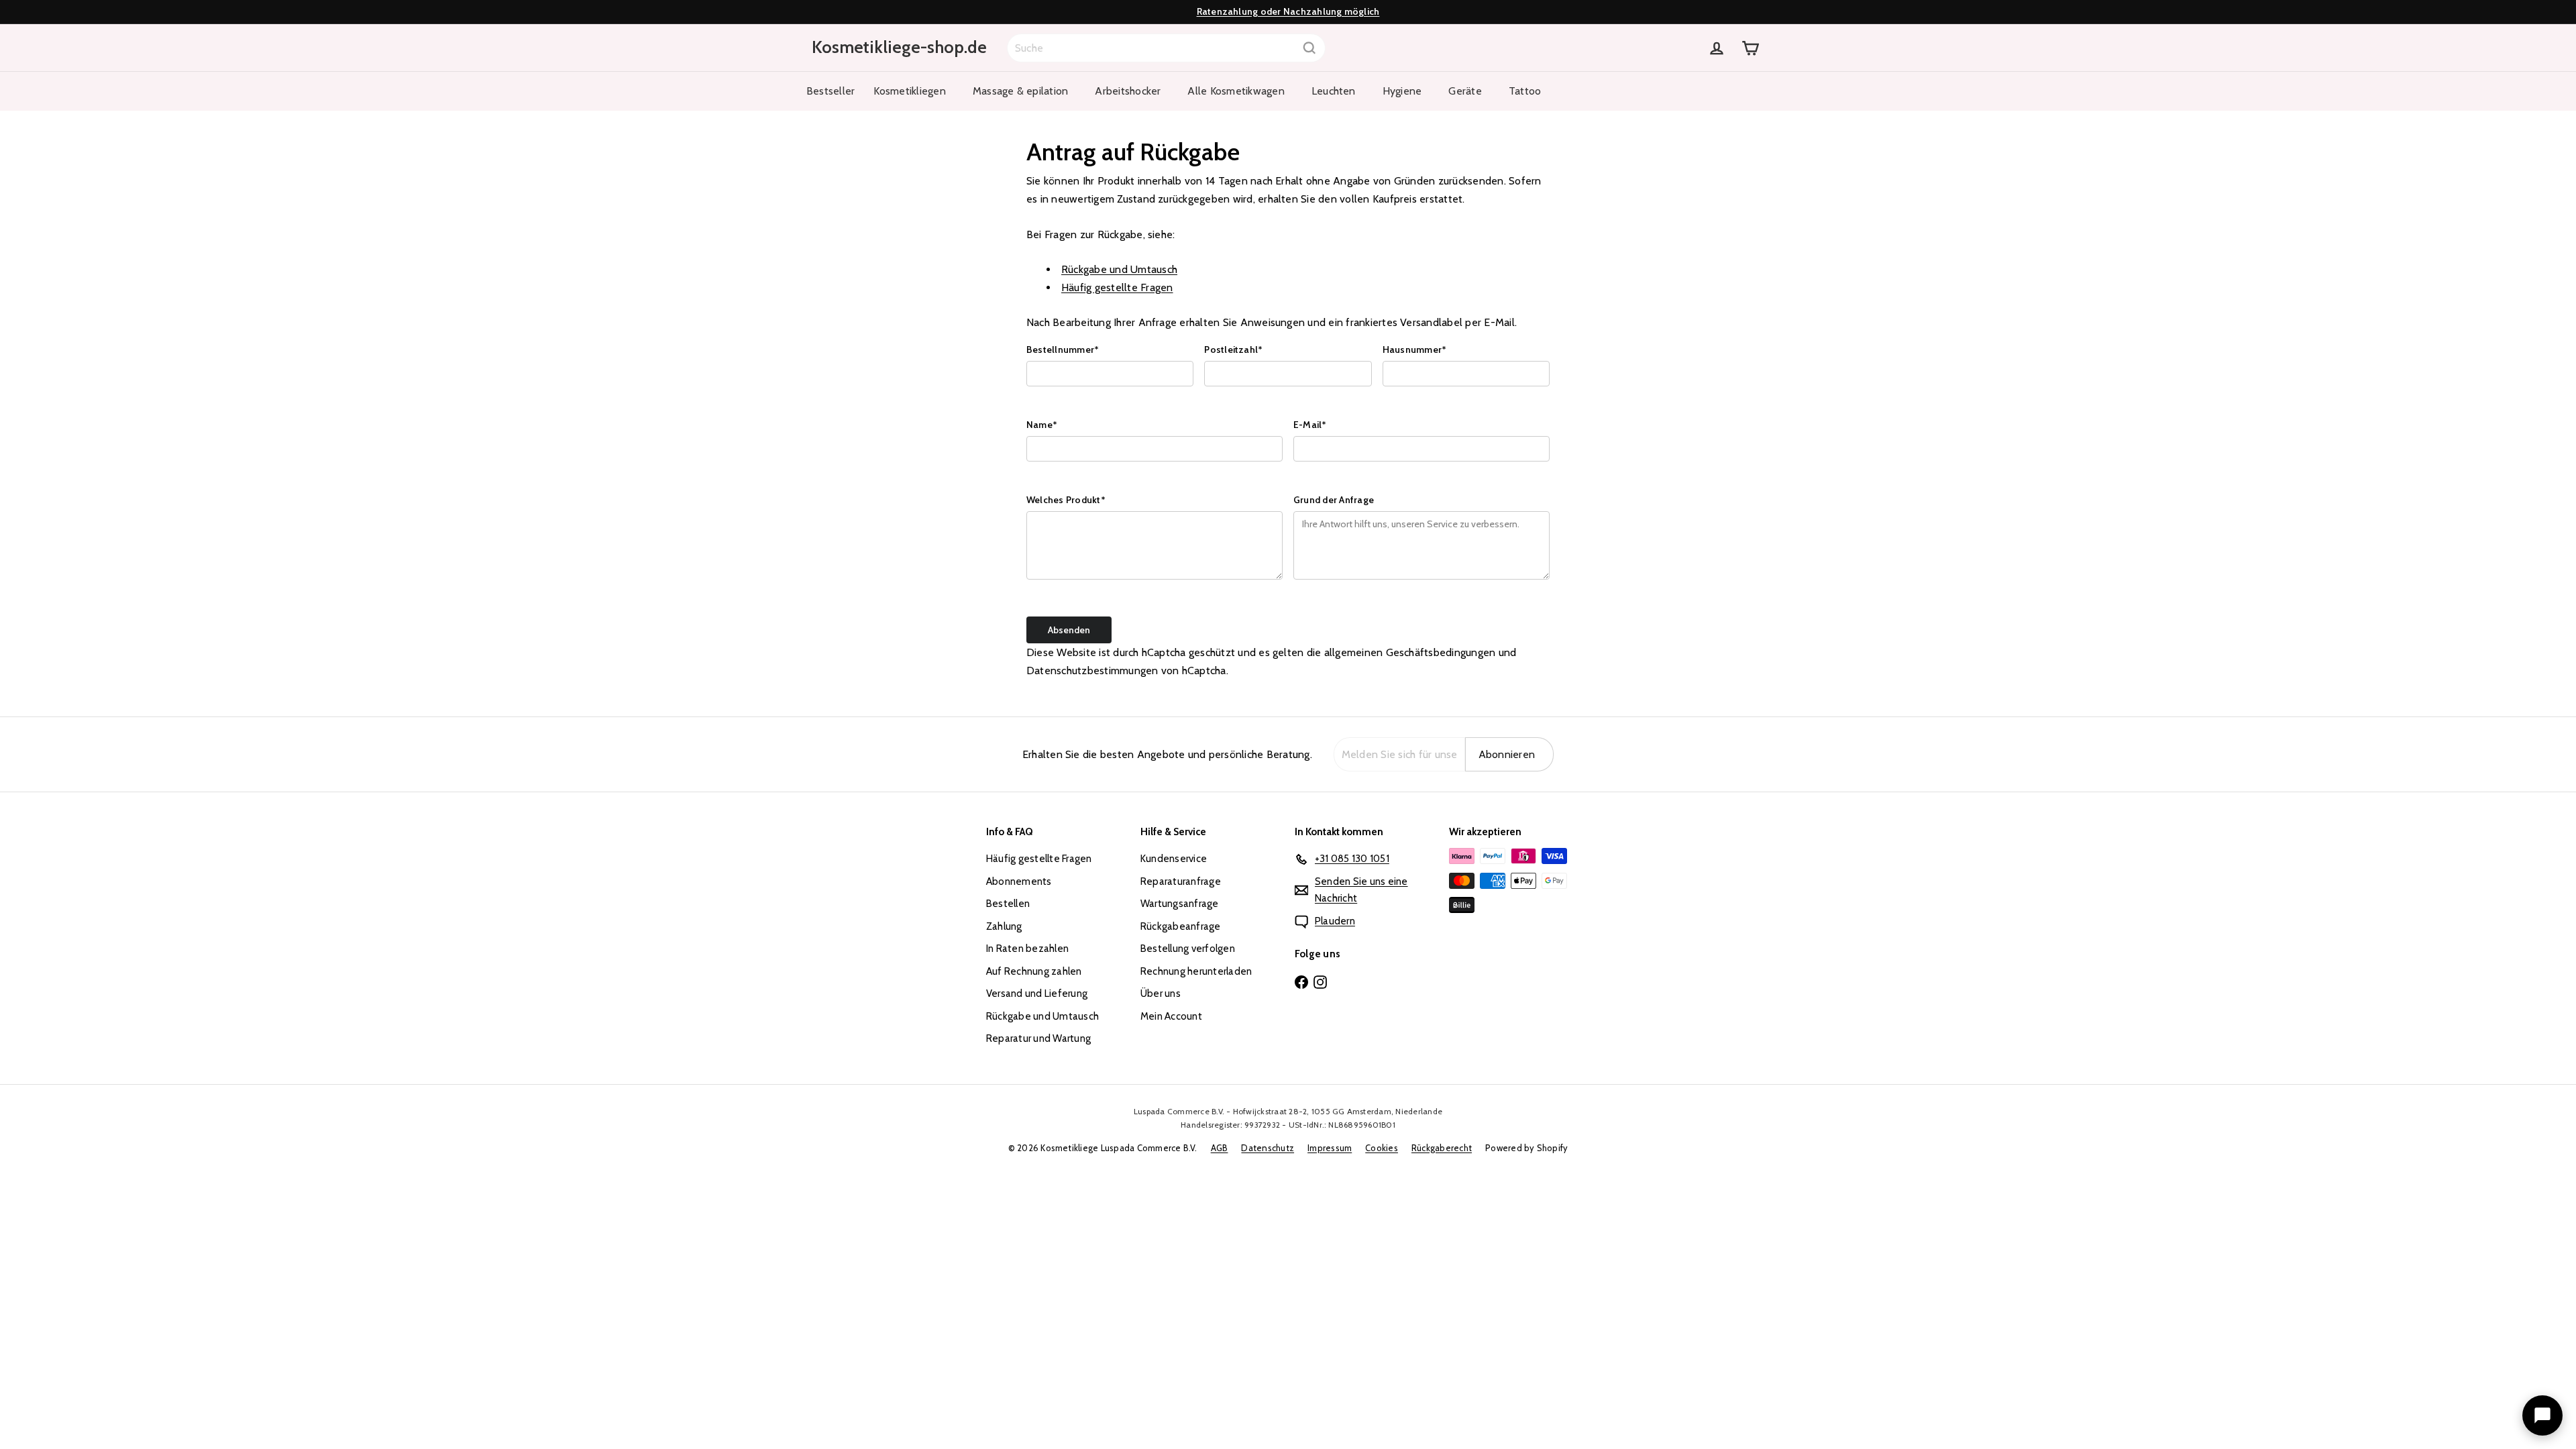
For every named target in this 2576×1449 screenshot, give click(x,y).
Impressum (1330, 1148)
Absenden (1069, 630)
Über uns (1161, 994)
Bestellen (1008, 904)
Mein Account (1171, 1016)
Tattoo (1525, 91)
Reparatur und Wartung (1038, 1038)
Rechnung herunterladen (1196, 971)
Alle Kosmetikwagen (1236, 91)
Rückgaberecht (1442, 1148)
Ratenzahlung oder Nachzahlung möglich (1288, 11)
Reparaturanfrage (1181, 881)
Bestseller (830, 91)
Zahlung (1004, 926)
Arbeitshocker (1128, 91)
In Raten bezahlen (1027, 949)
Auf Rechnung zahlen (1034, 971)
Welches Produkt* (1066, 500)
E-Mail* (1310, 425)
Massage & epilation (1021, 91)
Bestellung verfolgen (1188, 949)
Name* (1042, 425)
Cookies (1382, 1148)
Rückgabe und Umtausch (1119, 269)
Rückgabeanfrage (1181, 926)
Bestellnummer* (1063, 350)
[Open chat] (2542, 1415)
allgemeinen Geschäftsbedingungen (1410, 652)
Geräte (1465, 91)
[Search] (1309, 48)
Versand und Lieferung (1037, 994)
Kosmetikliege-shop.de (899, 47)
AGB (1220, 1148)
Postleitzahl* (1233, 350)
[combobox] (1166, 48)
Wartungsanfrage (1180, 904)
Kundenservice (1174, 859)
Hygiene (1402, 91)
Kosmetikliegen (909, 91)
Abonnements (1019, 881)
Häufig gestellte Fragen (1117, 287)
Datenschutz (1268, 1148)
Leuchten (1334, 91)
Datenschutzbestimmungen (1092, 670)
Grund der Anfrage (1334, 500)
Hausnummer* (1415, 350)
